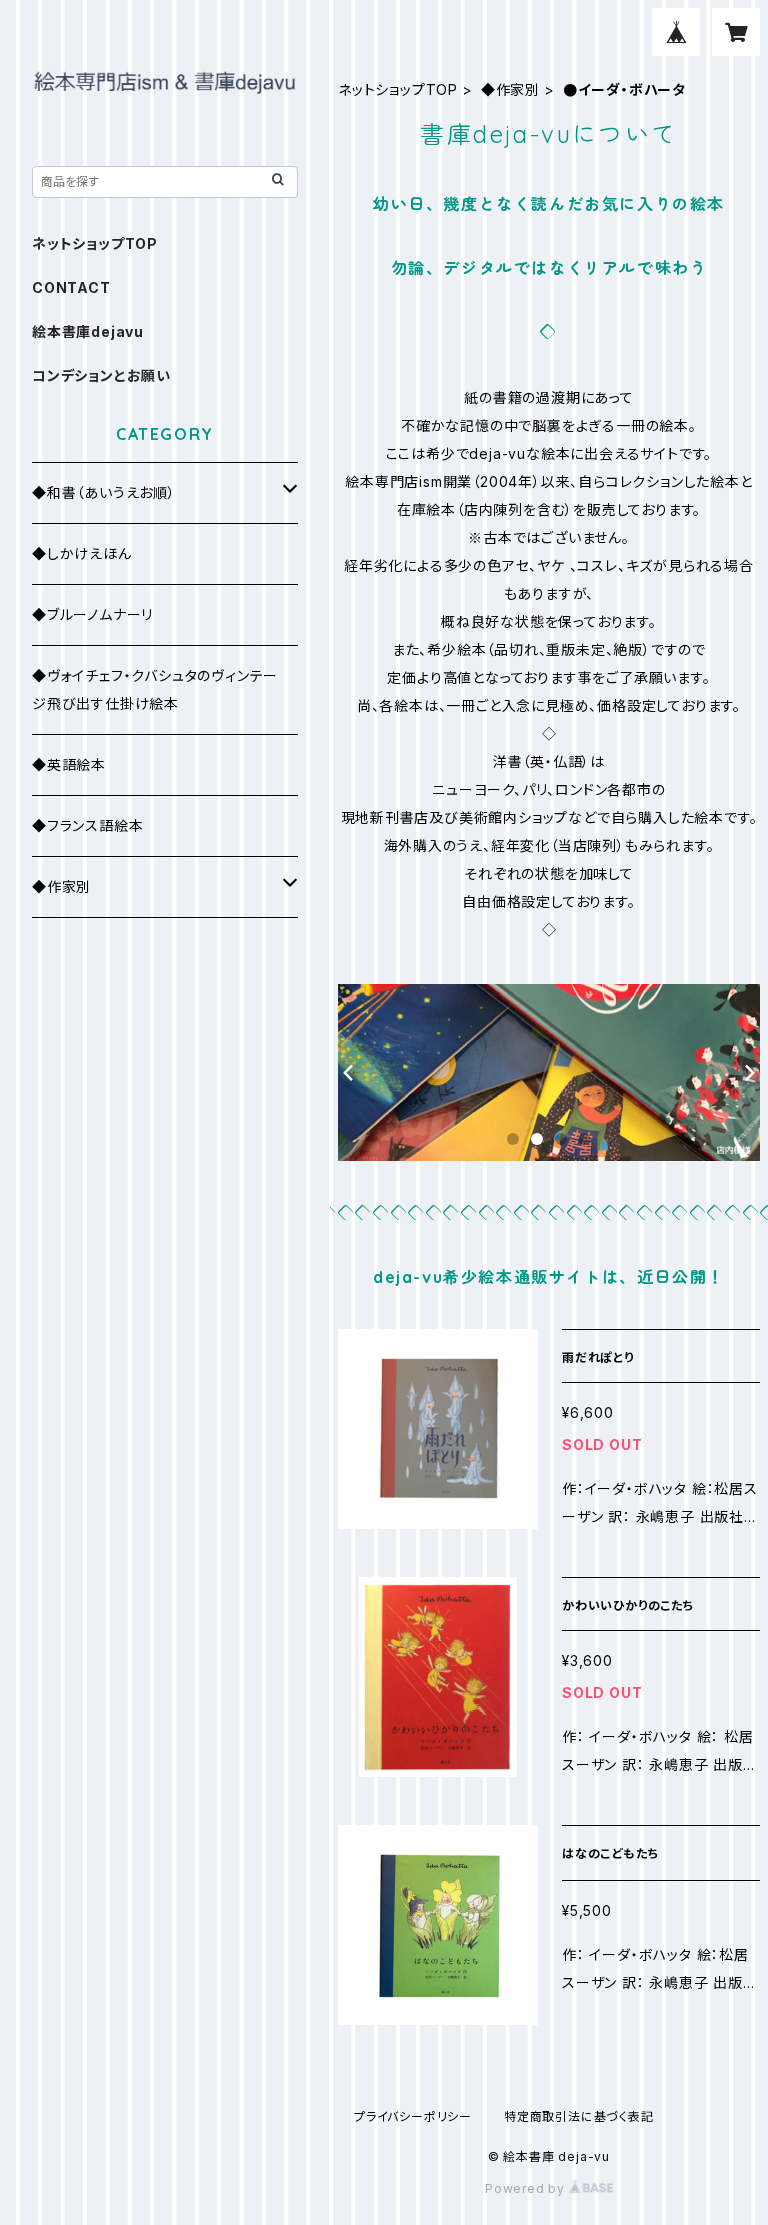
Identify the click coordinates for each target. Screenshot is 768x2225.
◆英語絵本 (69, 764)
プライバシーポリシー (413, 2116)
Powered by (527, 2188)
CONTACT (71, 287)
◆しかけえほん (82, 553)
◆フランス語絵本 (87, 825)
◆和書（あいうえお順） (104, 492)
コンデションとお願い (101, 375)
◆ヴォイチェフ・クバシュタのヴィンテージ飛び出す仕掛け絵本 (155, 689)
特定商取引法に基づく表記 (579, 2116)
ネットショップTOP (398, 89)
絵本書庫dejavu (88, 331)
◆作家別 (510, 89)
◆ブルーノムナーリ (92, 614)
